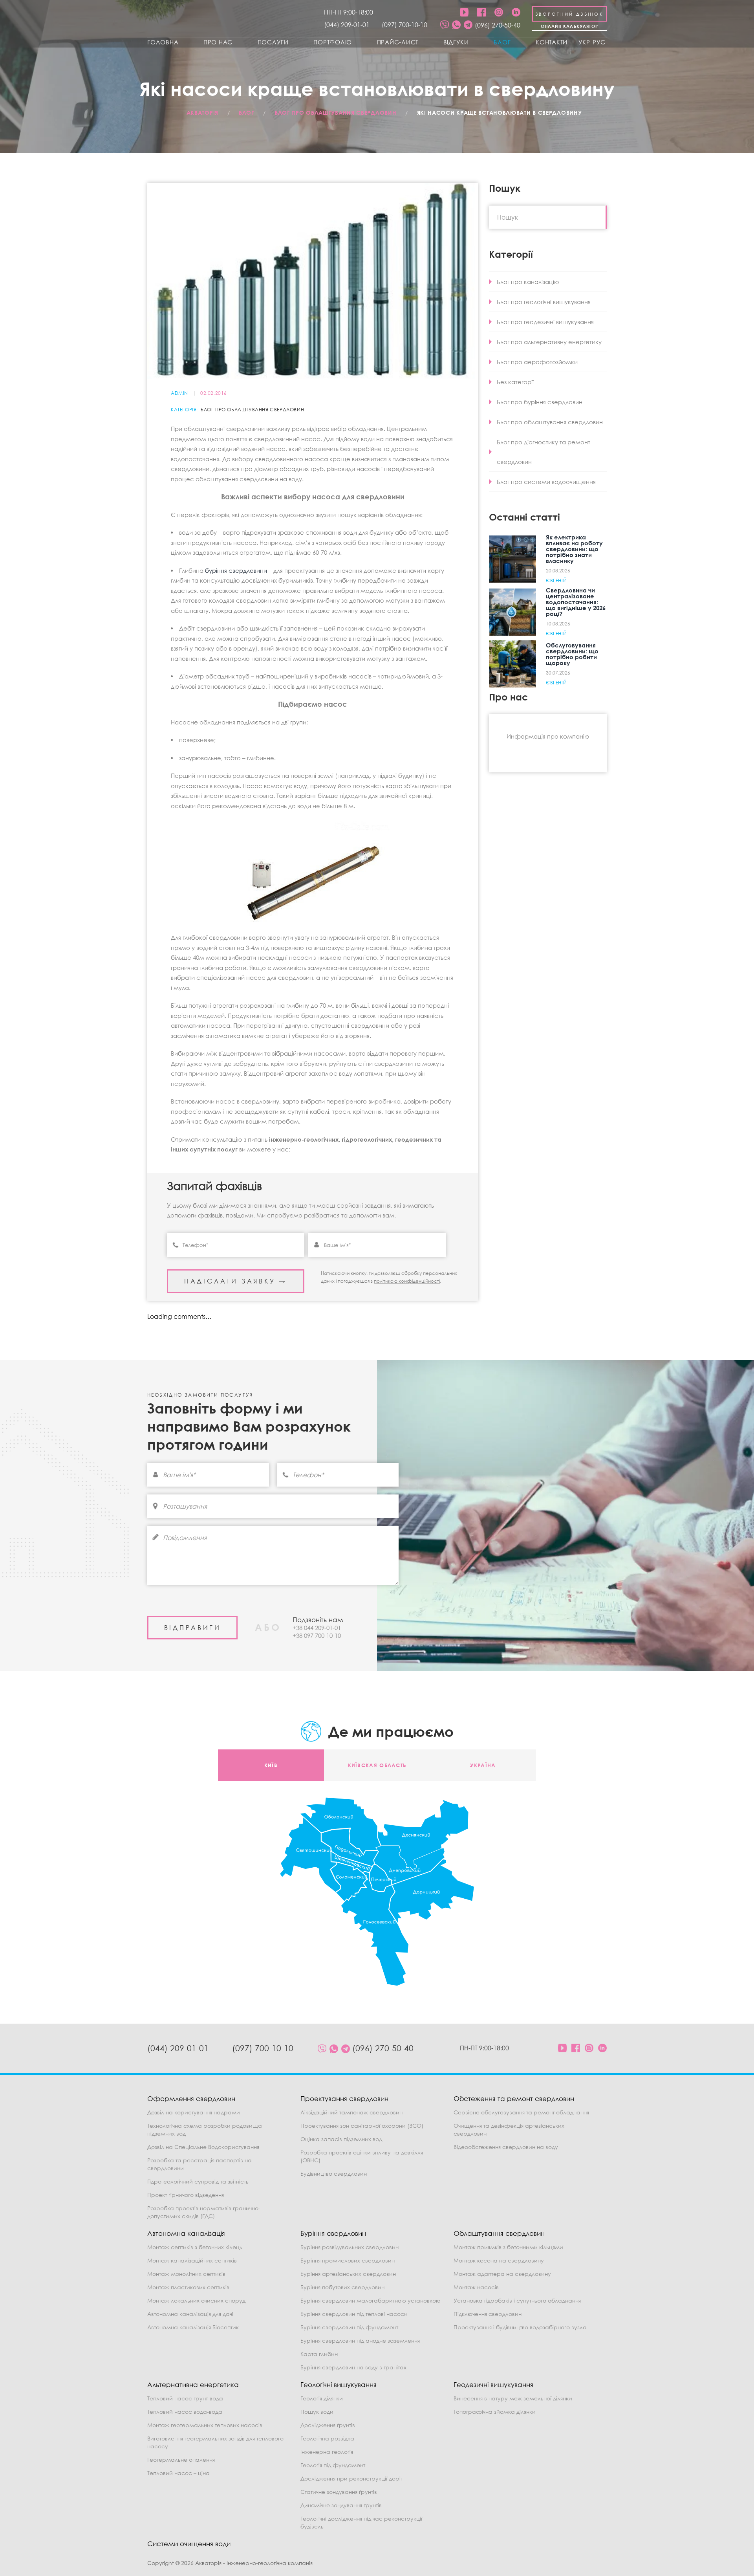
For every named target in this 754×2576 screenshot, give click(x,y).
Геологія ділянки (322, 2398)
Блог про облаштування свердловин (252, 410)
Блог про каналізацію (528, 282)
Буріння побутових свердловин (342, 2287)
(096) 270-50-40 (498, 25)
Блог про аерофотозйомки (537, 362)
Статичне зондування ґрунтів (339, 2492)
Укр (584, 42)
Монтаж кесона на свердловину (499, 2260)
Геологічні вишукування (339, 2384)
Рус (599, 42)
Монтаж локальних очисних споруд (196, 2300)
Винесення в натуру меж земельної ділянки (513, 2398)
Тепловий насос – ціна (178, 2473)
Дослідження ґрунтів (328, 2425)
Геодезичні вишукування (493, 2384)
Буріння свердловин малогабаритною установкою (371, 2300)
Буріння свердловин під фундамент (349, 2327)
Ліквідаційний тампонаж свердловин (351, 2112)
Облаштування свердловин (499, 2233)
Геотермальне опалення (181, 2460)
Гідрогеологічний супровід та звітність (198, 2181)
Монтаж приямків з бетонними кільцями (508, 2247)
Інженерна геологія (327, 2452)
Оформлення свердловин (191, 2098)
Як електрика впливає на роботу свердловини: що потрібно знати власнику (574, 549)
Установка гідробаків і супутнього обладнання (517, 2300)
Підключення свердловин (488, 2314)
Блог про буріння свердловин (540, 402)
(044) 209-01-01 (347, 25)
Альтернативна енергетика (193, 2384)
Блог (502, 42)
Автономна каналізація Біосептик (193, 2327)
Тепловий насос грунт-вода (185, 2398)
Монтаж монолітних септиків (186, 2274)
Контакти (552, 42)
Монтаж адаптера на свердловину (502, 2274)
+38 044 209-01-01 (317, 1628)
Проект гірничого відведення (186, 2195)
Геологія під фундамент (333, 2465)
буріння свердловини (236, 570)
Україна (483, 1765)
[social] (445, 25)
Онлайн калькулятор (570, 26)
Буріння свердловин (333, 2233)
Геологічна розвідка (327, 2438)
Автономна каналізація (186, 2233)
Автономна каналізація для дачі (190, 2314)
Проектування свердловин (344, 2098)
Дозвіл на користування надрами (194, 2112)
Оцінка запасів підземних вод (341, 2139)
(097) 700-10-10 (404, 25)
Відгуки (456, 42)
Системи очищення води (189, 2544)
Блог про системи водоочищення (546, 482)
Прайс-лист (398, 42)
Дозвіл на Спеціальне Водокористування (203, 2147)
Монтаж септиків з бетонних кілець (195, 2247)
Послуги (273, 42)
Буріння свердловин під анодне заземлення (360, 2340)
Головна (163, 42)
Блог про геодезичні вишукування (545, 322)
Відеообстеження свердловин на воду (506, 2147)
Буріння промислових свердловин (348, 2260)
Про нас (218, 42)
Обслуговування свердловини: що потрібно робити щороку (572, 654)
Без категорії (515, 382)
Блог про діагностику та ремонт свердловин (544, 452)
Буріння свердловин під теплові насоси (354, 2314)
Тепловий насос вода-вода (185, 2412)
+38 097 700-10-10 (317, 1635)
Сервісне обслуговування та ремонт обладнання (521, 2112)
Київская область (377, 1765)
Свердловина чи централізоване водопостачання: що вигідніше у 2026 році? (576, 602)
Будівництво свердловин (334, 2174)
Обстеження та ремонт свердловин (514, 2098)
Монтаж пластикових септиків (188, 2287)
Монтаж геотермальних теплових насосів (205, 2425)
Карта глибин (319, 2354)
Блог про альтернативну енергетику (549, 342)
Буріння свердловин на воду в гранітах (353, 2367)
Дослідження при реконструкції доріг (351, 2478)
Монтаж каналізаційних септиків (192, 2260)
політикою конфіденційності (407, 1281)
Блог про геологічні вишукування (544, 302)
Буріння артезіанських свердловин (348, 2274)
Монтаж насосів (476, 2287)
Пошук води (317, 2412)
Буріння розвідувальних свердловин (350, 2247)
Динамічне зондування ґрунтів (341, 2505)
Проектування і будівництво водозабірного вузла (520, 2327)
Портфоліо (333, 42)
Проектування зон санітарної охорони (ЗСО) (362, 2126)
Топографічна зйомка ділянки (495, 2412)
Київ (271, 1765)
